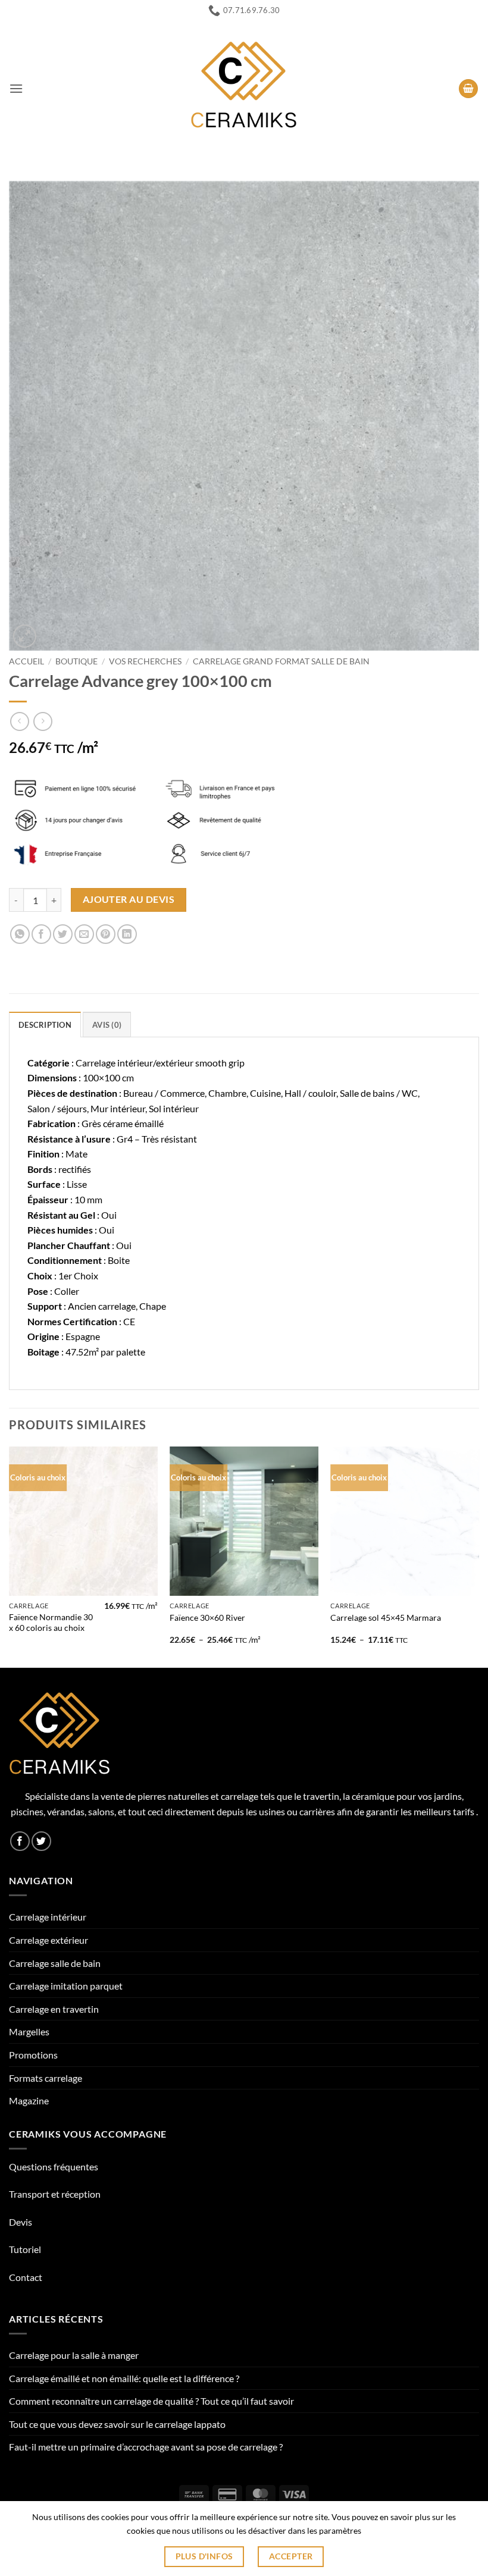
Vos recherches (145, 661)
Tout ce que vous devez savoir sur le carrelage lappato (117, 2424)
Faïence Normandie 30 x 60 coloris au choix (51, 1623)
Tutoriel (25, 2249)
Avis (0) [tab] (107, 1025)
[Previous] (10, 1556)
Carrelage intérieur (48, 1917)
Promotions (33, 2055)
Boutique (76, 661)
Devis (21, 2222)
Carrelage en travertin (54, 2009)
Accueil (26, 661)
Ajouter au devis (129, 899)
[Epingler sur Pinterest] (106, 934)
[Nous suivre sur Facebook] (20, 1841)
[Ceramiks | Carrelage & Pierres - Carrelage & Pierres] (244, 89)
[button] (16, 88)
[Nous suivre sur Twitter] (41, 1841)
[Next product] (19, 721)
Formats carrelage (46, 2078)
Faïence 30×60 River (207, 1618)
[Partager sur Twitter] (63, 934)
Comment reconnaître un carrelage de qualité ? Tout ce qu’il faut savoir (151, 2401)
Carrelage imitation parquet (66, 1986)
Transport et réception (55, 2194)
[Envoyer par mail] (84, 934)
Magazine (29, 2100)
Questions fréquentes (54, 2166)
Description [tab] (45, 1025)
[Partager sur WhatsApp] (20, 934)
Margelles (29, 2031)
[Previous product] (43, 721)
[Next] (478, 1556)
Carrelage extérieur (49, 1940)
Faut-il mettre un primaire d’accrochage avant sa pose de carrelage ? (146, 2447)
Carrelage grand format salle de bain (281, 661)
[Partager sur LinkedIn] (127, 934)
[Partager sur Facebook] (41, 934)
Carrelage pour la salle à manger (74, 2355)
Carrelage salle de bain (55, 1963)
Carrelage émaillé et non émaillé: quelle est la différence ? (124, 2378)
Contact (26, 2277)
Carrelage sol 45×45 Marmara (386, 1618)
